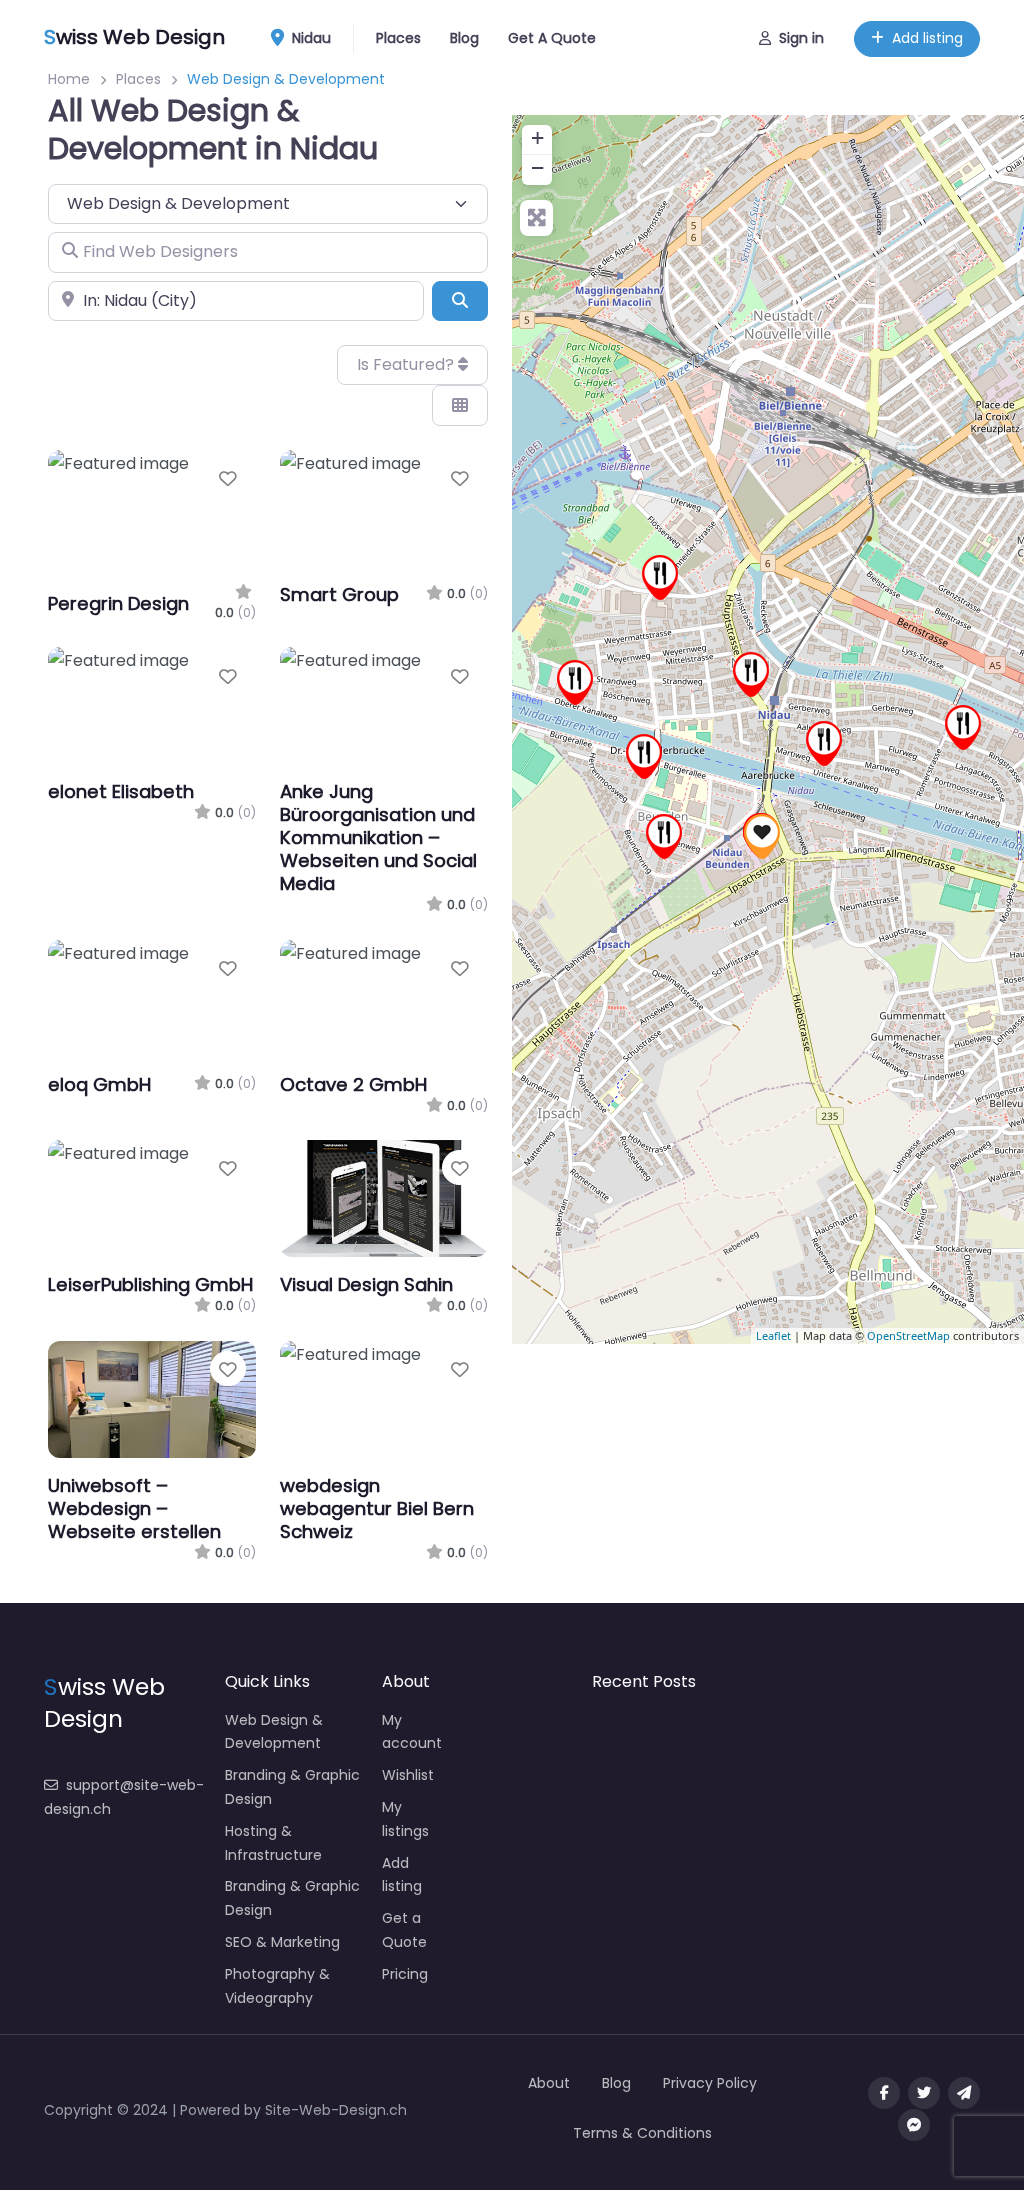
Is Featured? (407, 364)
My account (412, 1732)
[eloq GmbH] (824, 743)
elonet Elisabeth (121, 791)
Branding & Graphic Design (292, 1787)
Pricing (405, 1974)
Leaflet (773, 1335)
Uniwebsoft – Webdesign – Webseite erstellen (134, 1508)
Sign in (801, 38)
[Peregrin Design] (575, 682)
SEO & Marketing (282, 1942)
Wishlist (408, 1775)
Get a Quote (404, 1930)
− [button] (537, 167)
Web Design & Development (274, 1732)
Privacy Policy (710, 2083)
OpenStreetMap (908, 1335)
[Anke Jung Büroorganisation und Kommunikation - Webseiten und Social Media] (751, 674)
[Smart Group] (660, 577)
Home (69, 79)
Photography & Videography (277, 1986)
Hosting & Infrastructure (273, 1843)
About (549, 2083)
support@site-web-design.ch (124, 1797)
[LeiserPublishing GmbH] (762, 836)
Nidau (309, 38)
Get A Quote (552, 38)
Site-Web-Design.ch (336, 2110)
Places (398, 38)
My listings (405, 1819)
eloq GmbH (99, 1084)
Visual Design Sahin (366, 1284)
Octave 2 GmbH (353, 1084)
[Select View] (460, 405)
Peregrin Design (118, 603)
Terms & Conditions (642, 2133)
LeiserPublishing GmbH (150, 1284)
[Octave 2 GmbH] (963, 727)
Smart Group (339, 594)
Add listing (927, 38)
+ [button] (537, 137)
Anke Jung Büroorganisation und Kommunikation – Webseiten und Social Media (378, 837)
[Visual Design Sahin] (644, 756)
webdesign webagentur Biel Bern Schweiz (377, 1508)
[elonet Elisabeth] (664, 836)
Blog (464, 38)
